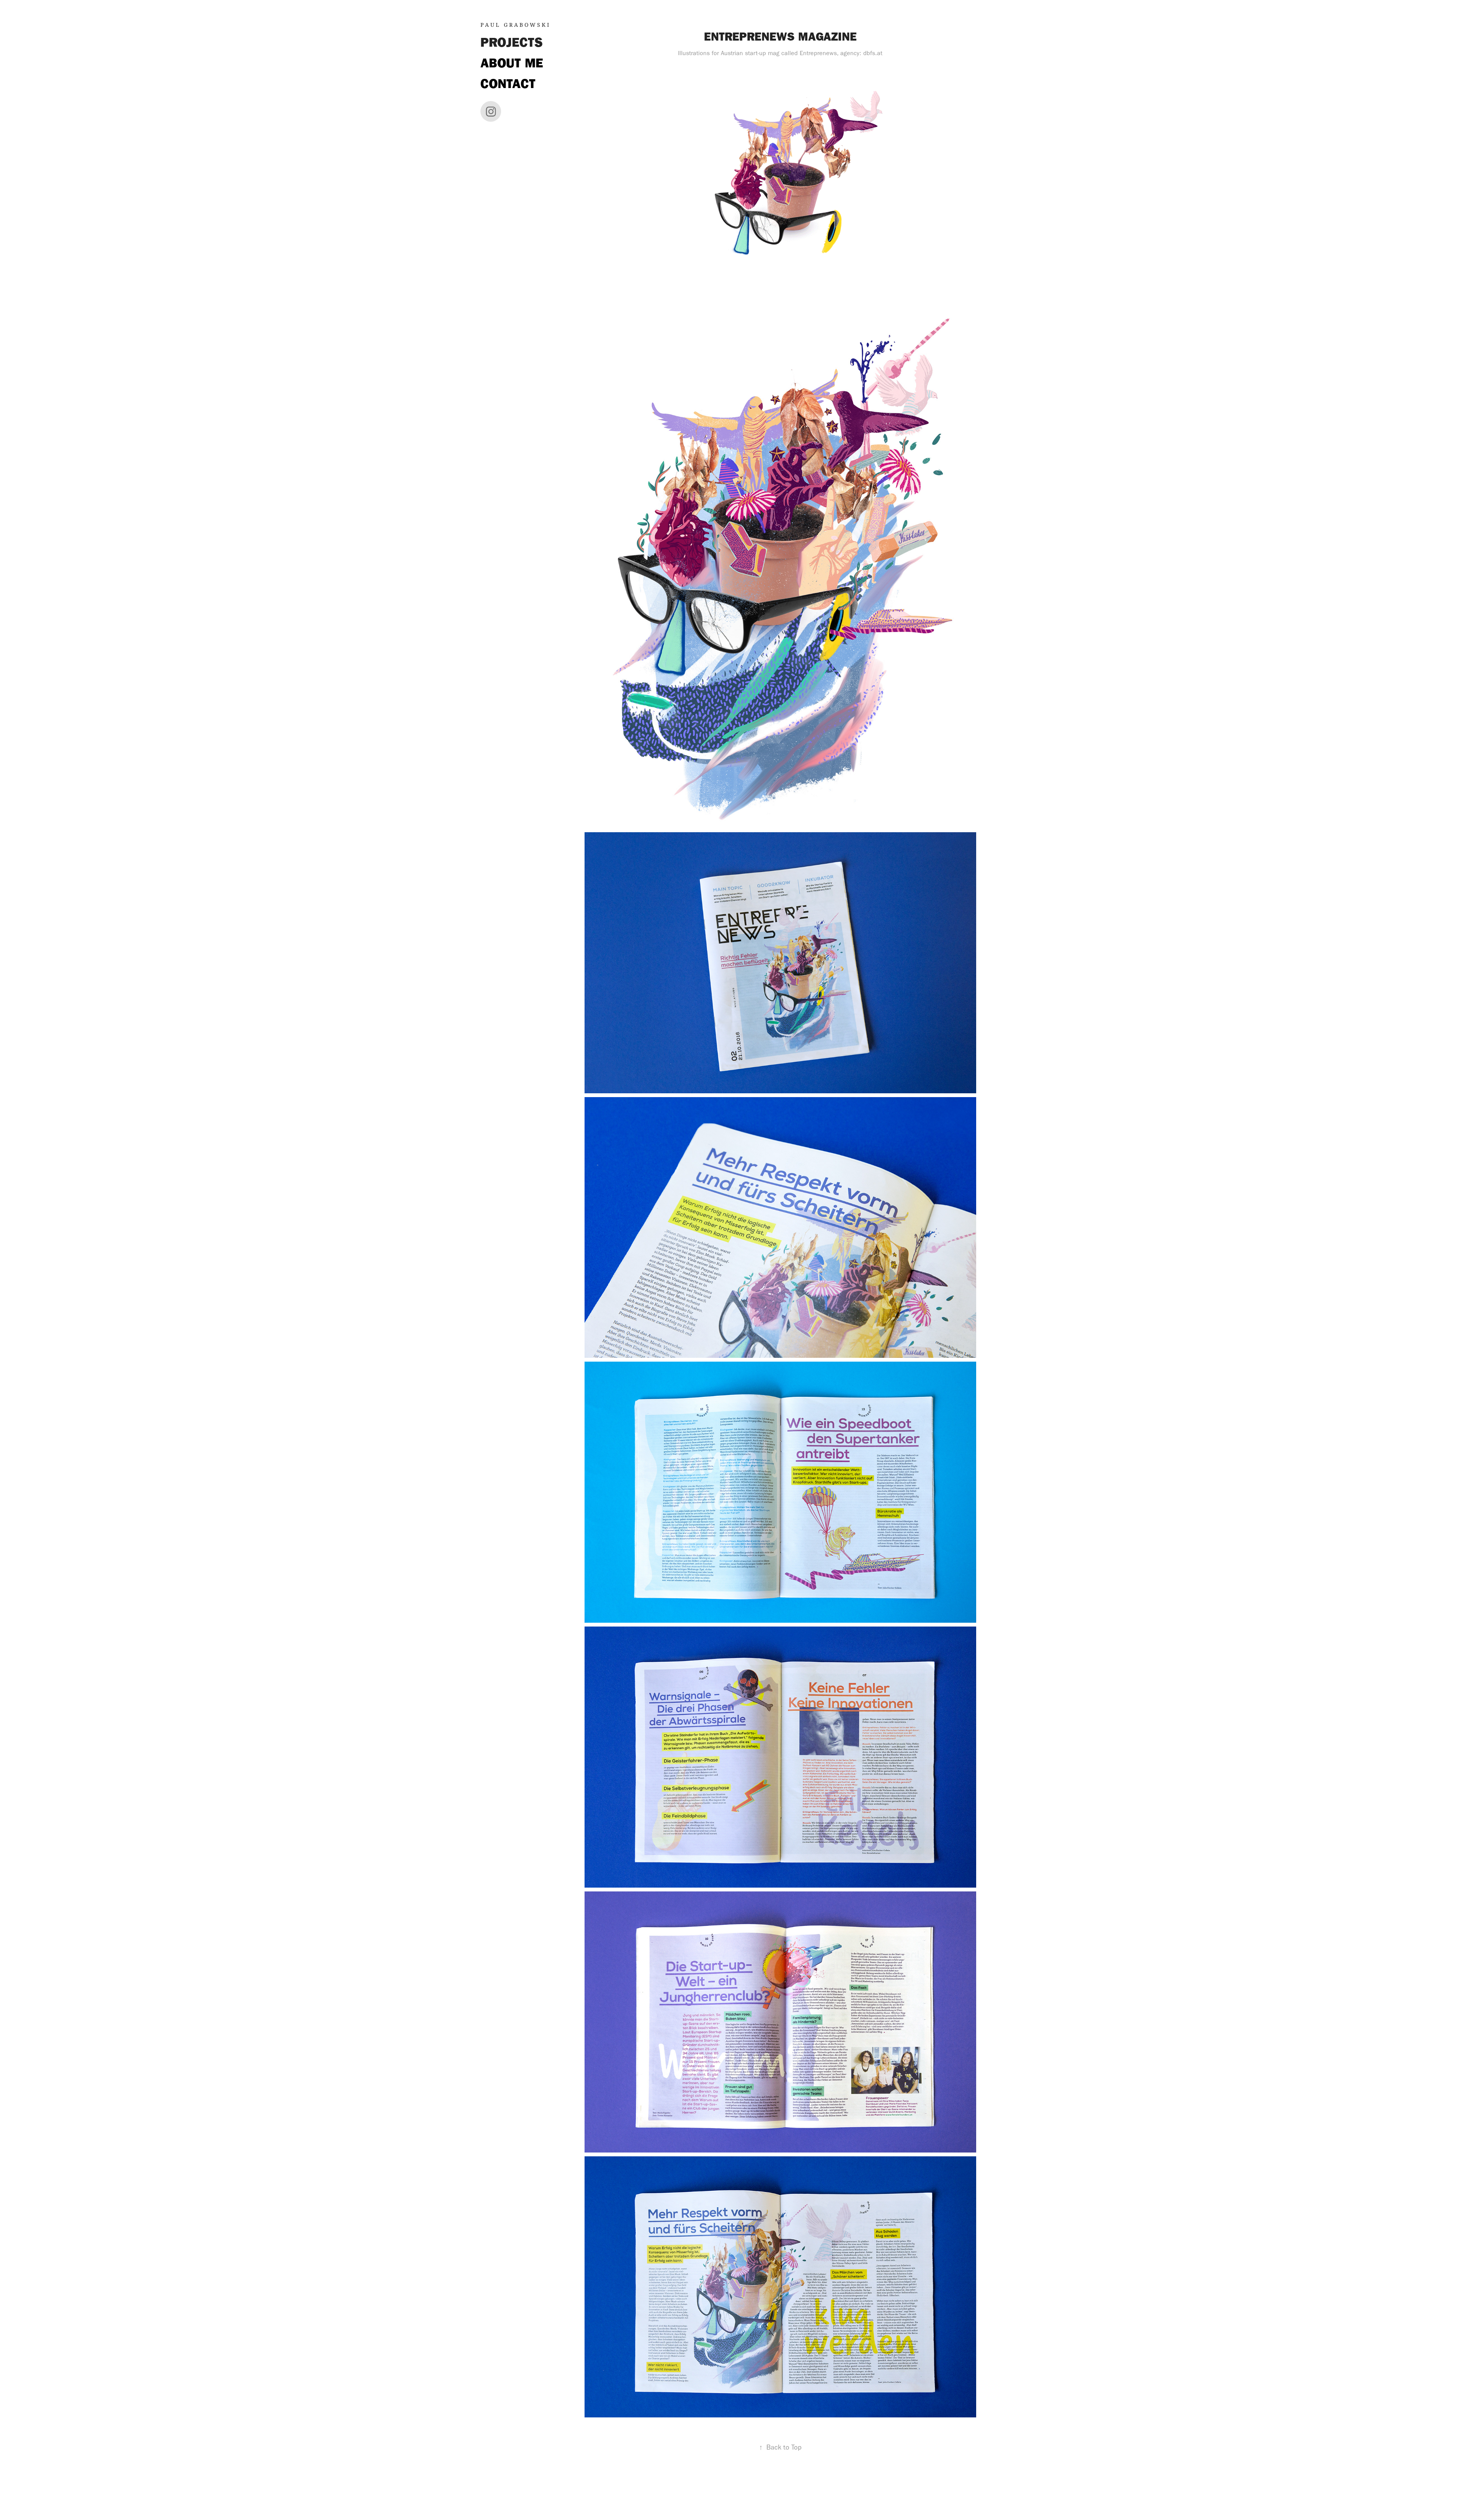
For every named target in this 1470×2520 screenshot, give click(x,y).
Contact (508, 84)
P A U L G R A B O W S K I (515, 25)
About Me (512, 63)
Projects (512, 42)
